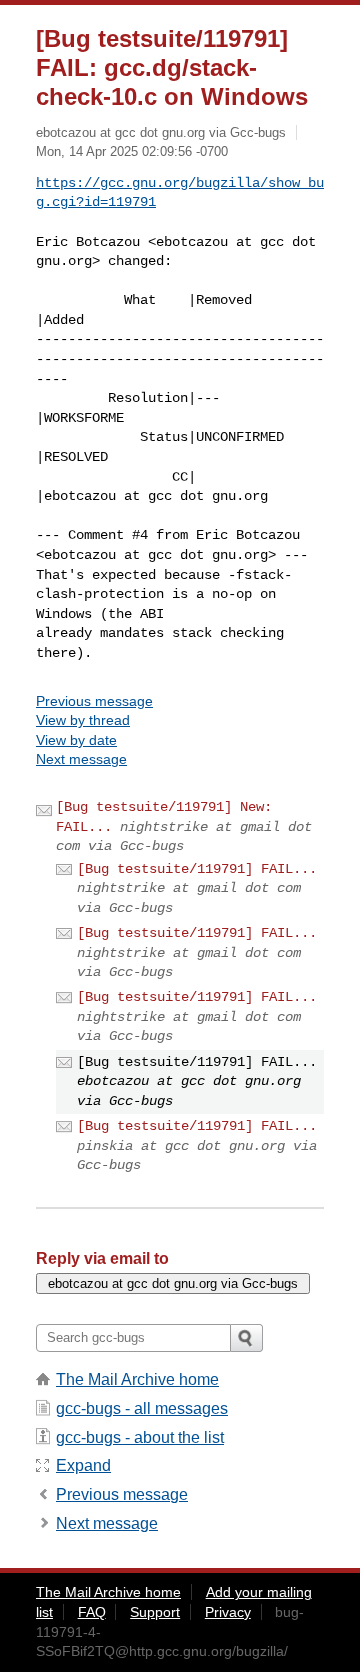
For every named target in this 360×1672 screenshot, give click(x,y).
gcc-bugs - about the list (140, 1437)
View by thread (83, 720)
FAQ (92, 1612)
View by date (76, 740)
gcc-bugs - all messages (142, 1408)
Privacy (228, 1612)
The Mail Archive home (137, 1379)
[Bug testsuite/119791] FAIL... (197, 869)
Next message (81, 759)
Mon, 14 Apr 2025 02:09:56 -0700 (132, 151)
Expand (83, 1465)
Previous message (94, 701)
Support (155, 1612)
